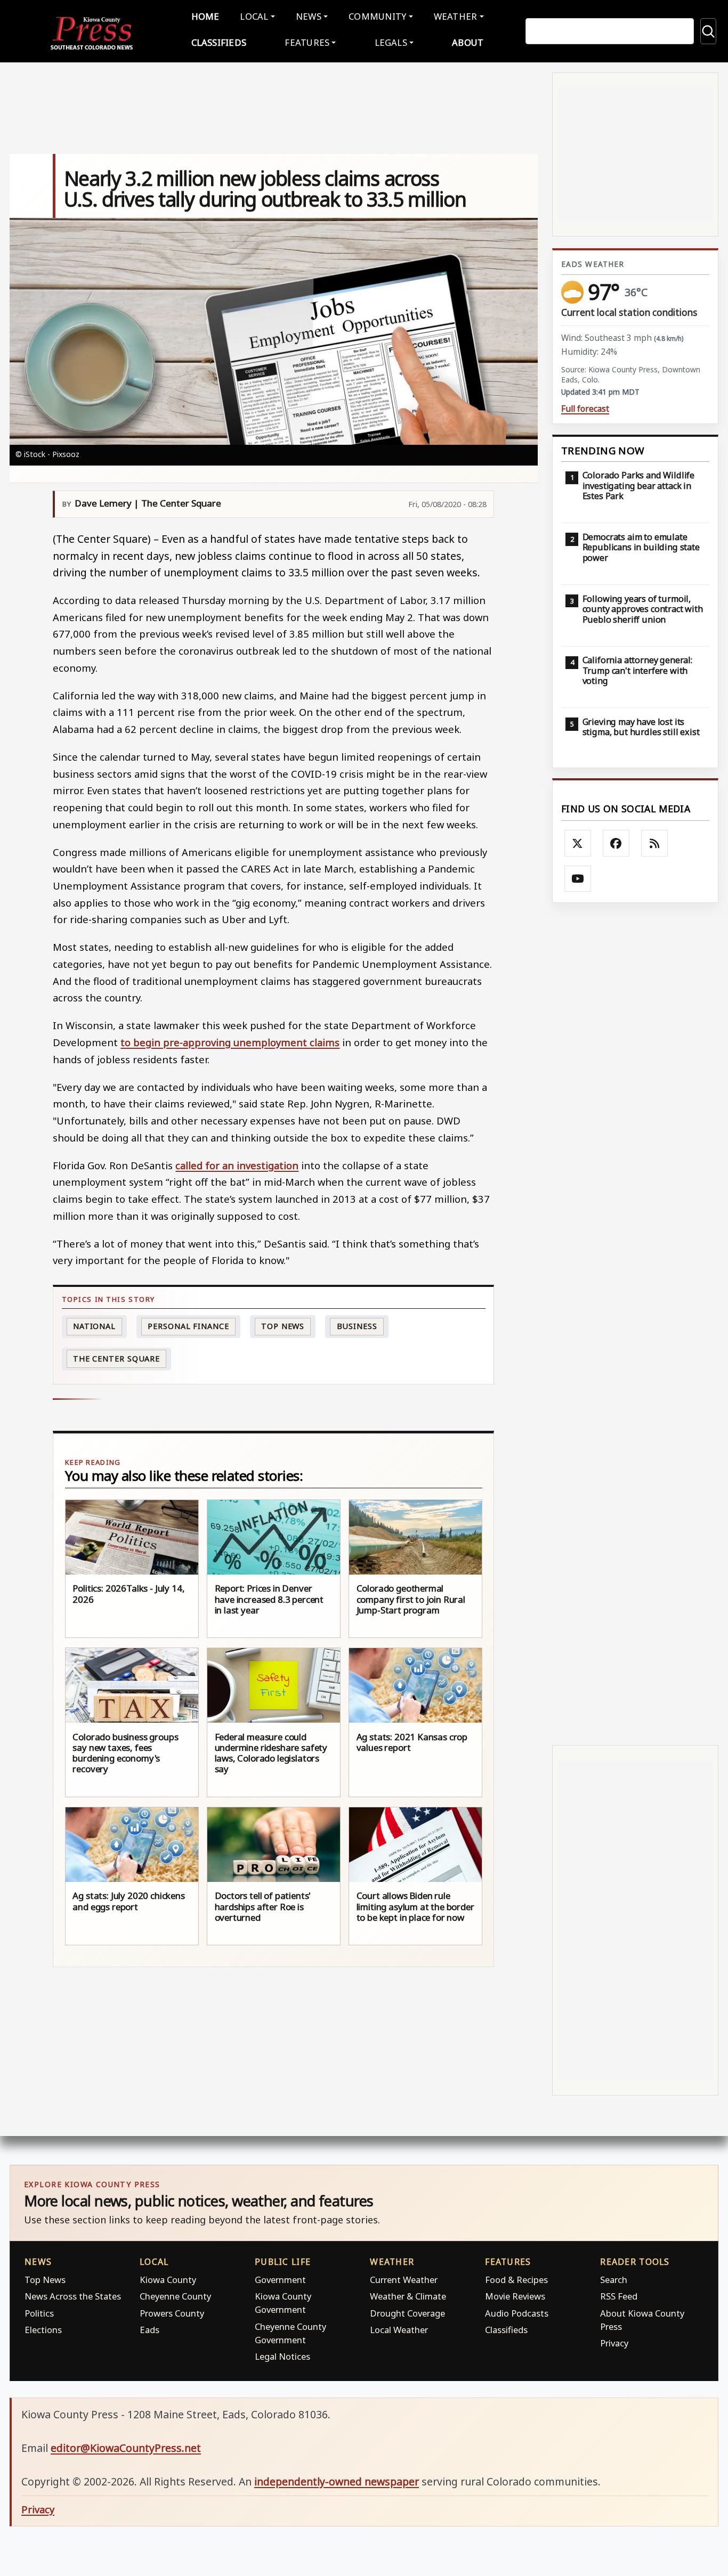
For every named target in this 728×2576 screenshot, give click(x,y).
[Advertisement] (635, 1324)
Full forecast (585, 409)
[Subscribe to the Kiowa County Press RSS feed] (654, 843)
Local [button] (254, 16)
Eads (149, 2330)
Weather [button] (456, 16)
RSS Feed (619, 2296)
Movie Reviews (515, 2296)
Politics (39, 2313)
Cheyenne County (175, 2296)
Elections (43, 2330)
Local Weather (399, 2330)
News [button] (309, 16)
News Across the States (73, 2296)
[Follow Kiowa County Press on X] (578, 843)
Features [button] (307, 42)
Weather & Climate (408, 2296)
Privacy (614, 2343)
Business (357, 1326)
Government (280, 2280)
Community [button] (377, 16)
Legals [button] (391, 42)
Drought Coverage (407, 2313)
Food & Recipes (516, 2280)
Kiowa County (168, 2280)
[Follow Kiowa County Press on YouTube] (578, 879)
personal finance (188, 1326)
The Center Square (116, 1359)
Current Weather (404, 2280)
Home (205, 16)
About (468, 42)
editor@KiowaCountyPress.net (126, 2448)
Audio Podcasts (517, 2313)
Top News (283, 1326)
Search (614, 2280)
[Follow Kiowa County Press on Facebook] (616, 843)
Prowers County (172, 2313)
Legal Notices (282, 2356)
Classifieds (219, 42)
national (94, 1326)
